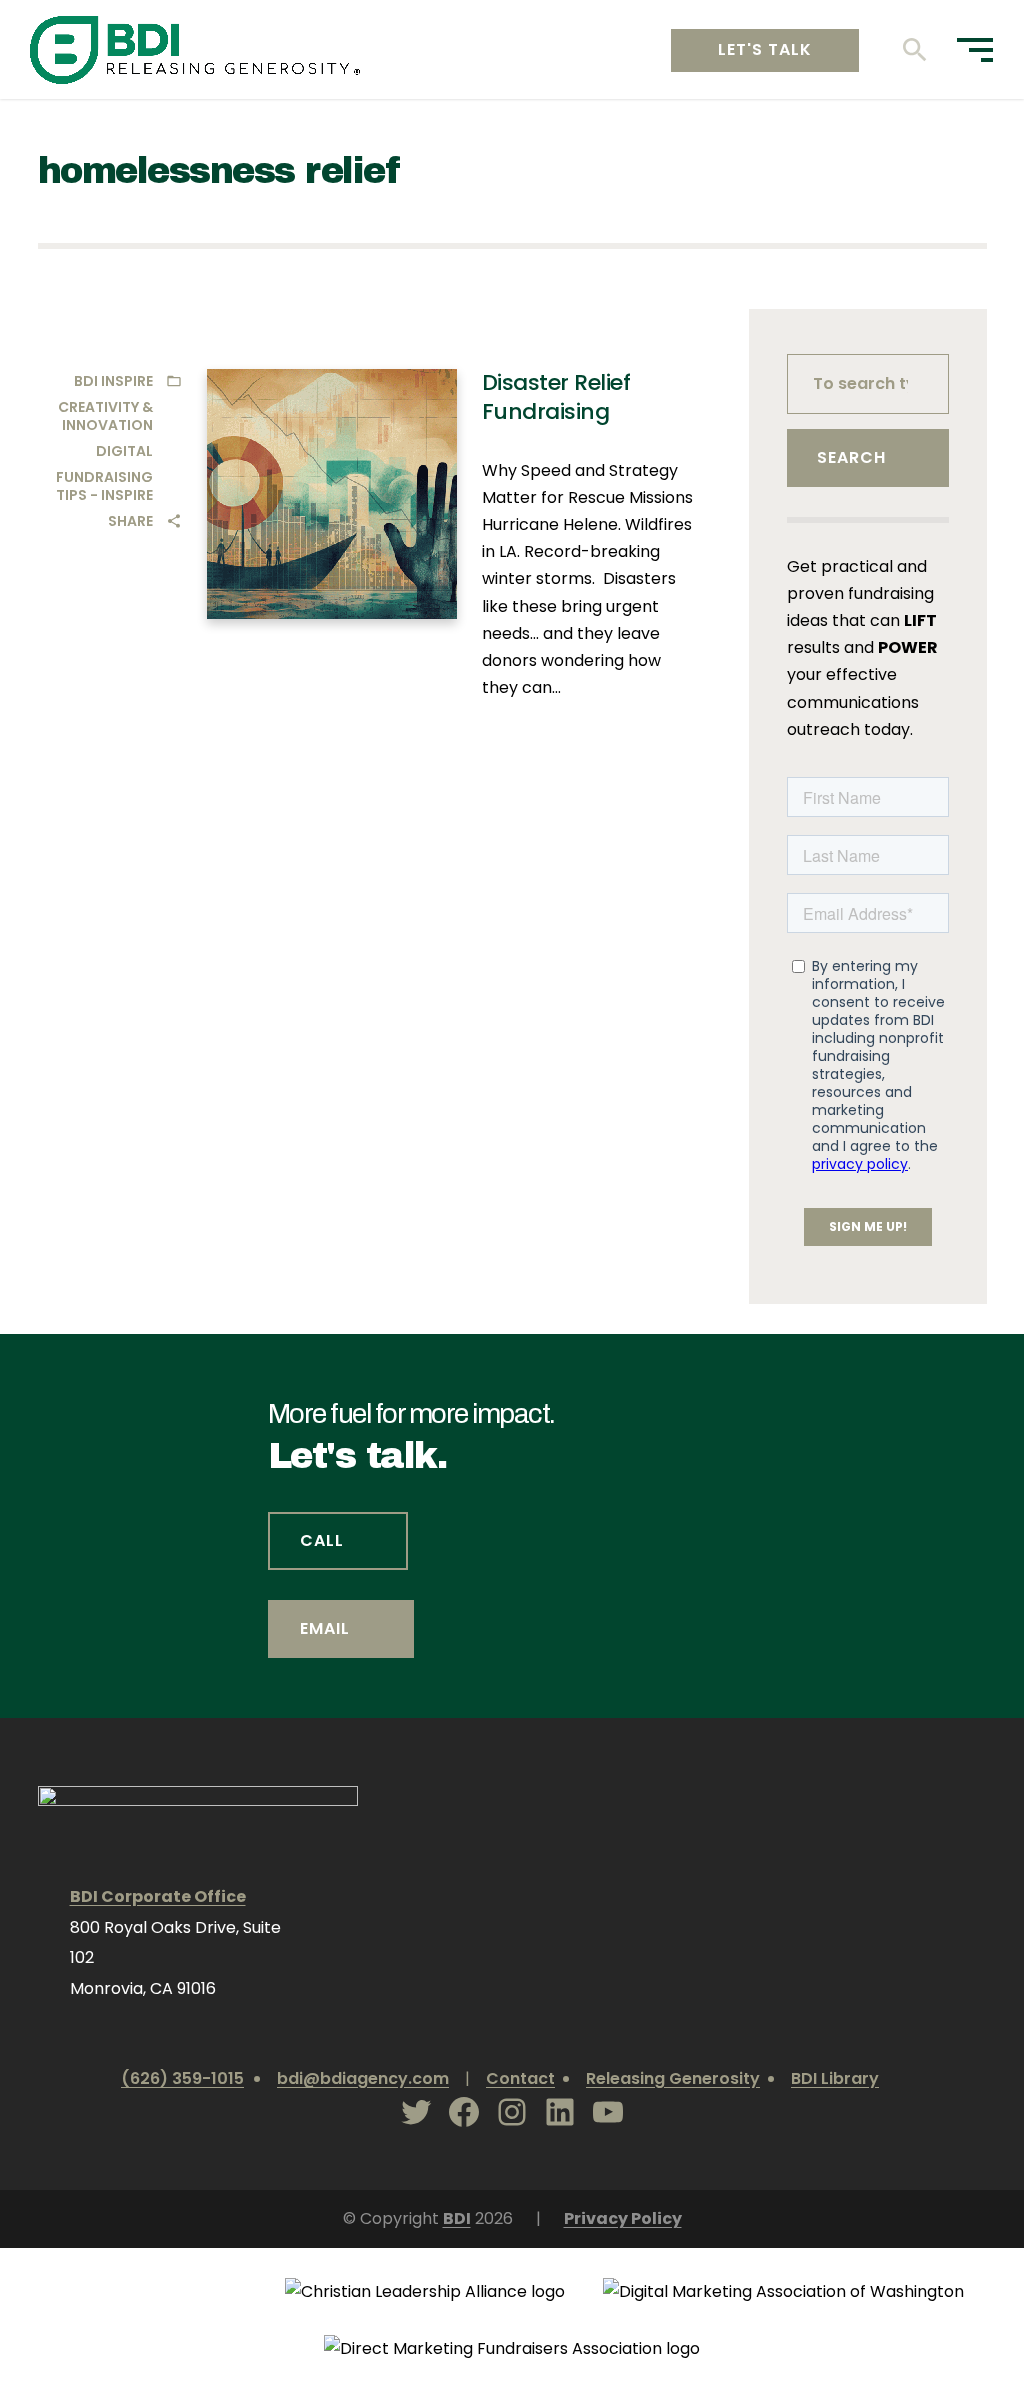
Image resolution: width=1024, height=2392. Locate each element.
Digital (124, 451)
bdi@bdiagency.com (363, 2078)
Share (130, 521)
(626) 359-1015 (182, 2078)
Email (325, 1628)
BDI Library (835, 2078)
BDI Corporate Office (158, 1896)
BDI (457, 2218)
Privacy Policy (623, 2218)
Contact (520, 2078)
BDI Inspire (113, 381)
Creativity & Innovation (105, 416)
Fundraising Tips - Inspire (104, 486)
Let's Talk (765, 49)
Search (851, 457)
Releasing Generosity (673, 2078)
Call (322, 1540)
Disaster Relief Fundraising (556, 397)
